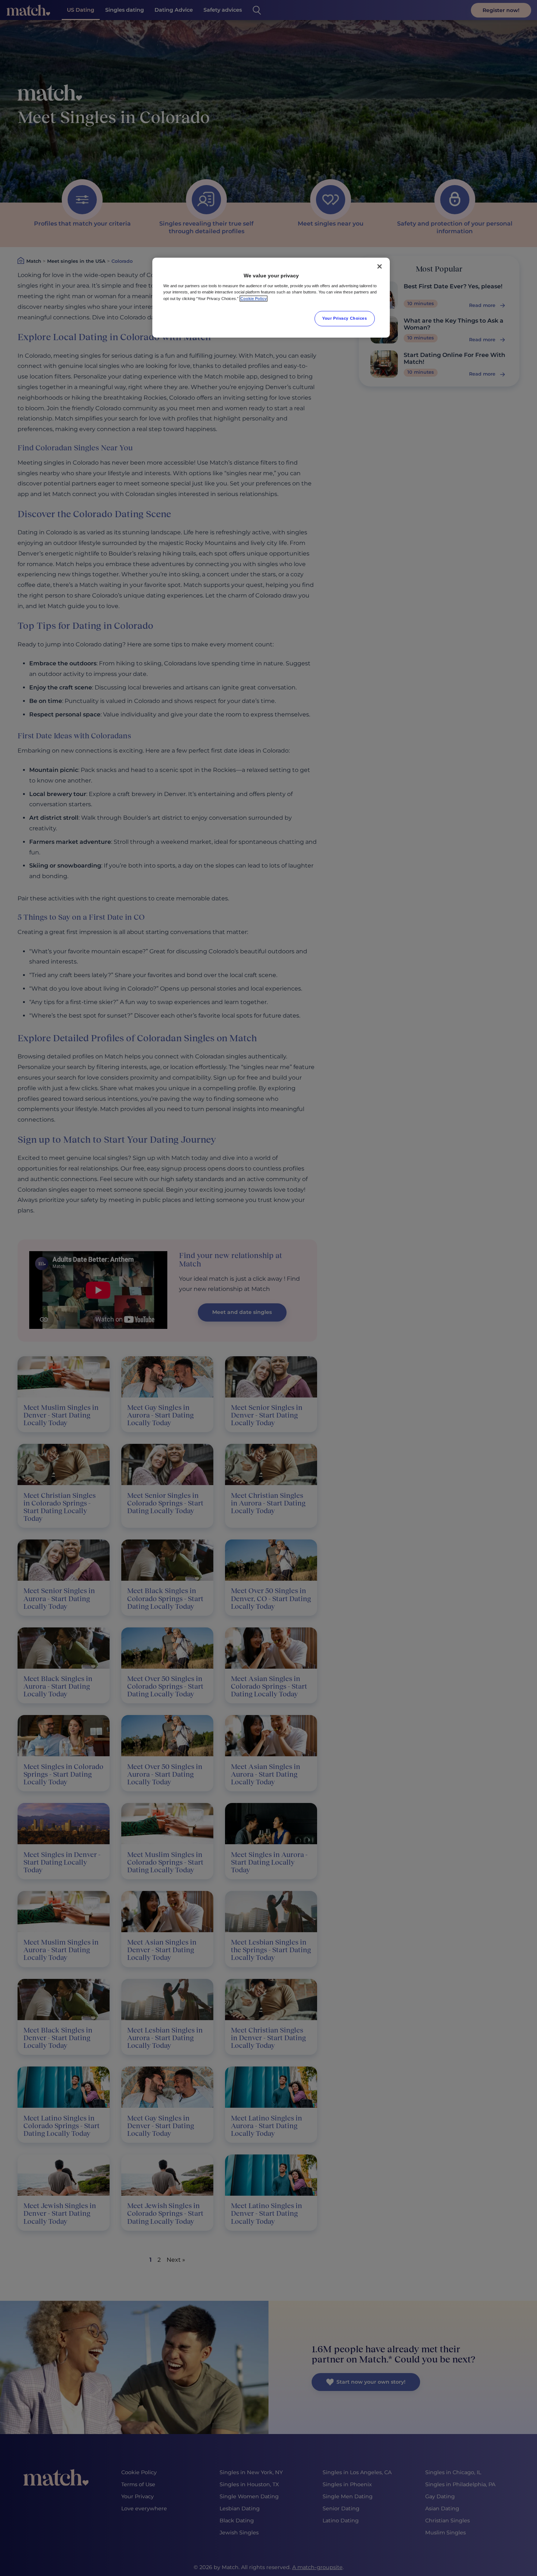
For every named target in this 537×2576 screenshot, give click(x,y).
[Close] (380, 266)
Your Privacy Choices (344, 318)
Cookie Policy (254, 299)
